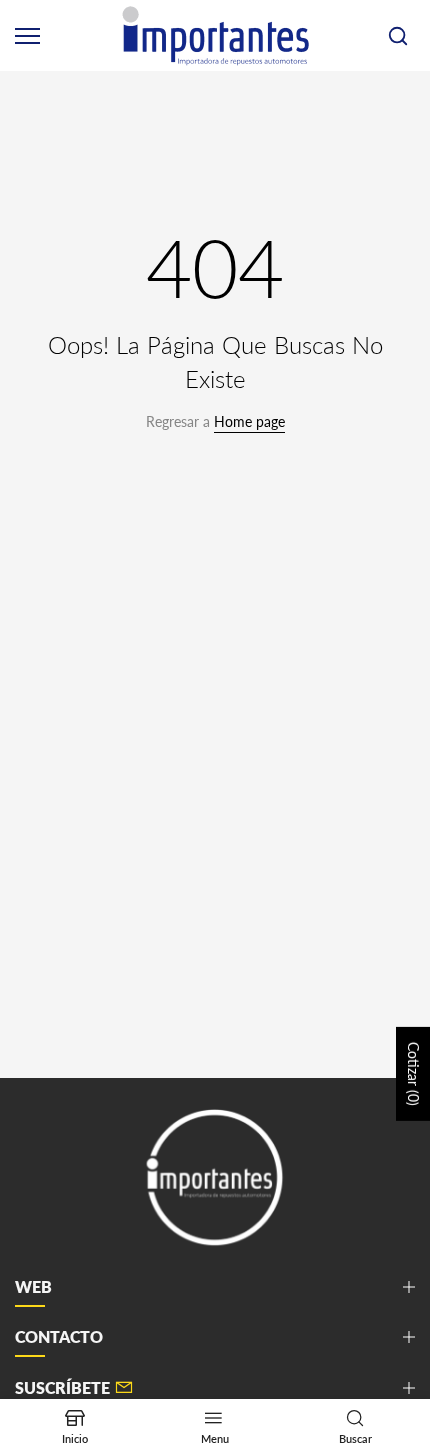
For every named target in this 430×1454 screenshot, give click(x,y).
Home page (249, 421)
